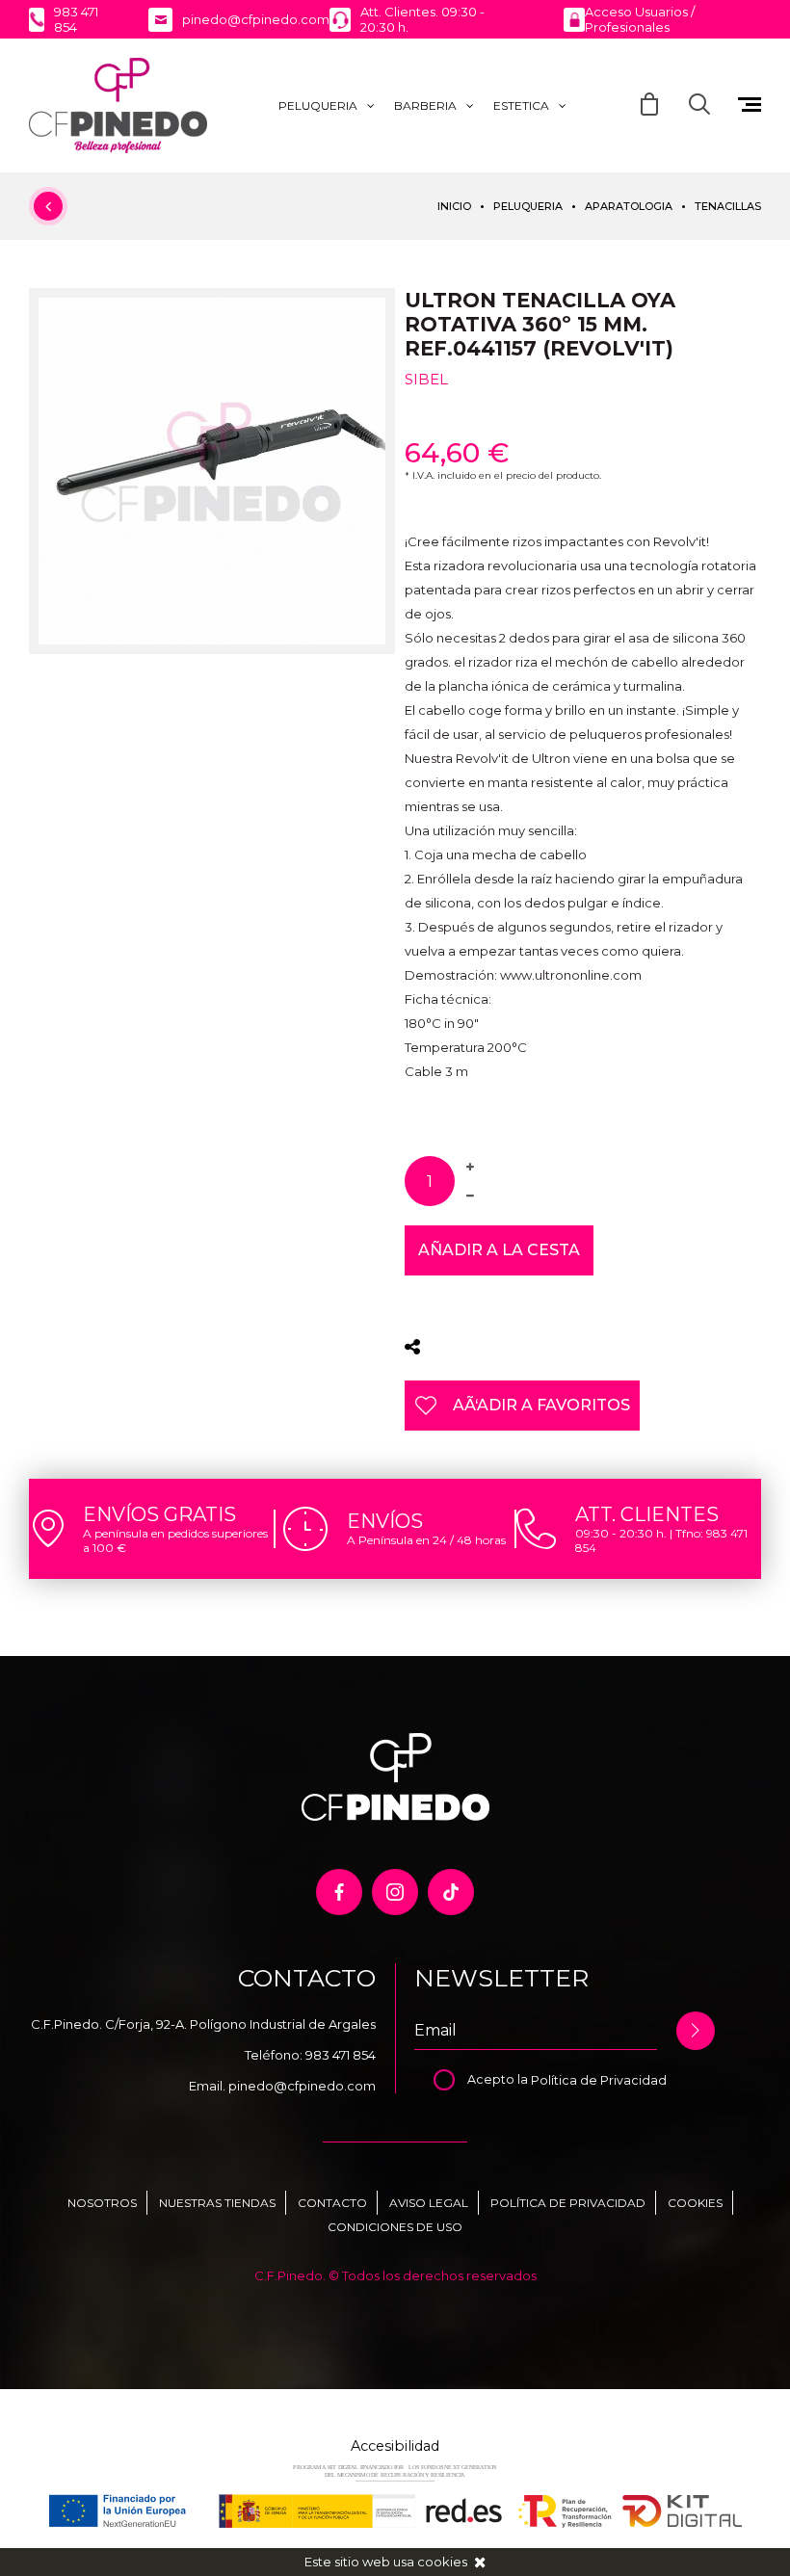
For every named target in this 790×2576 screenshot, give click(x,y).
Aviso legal (429, 2203)
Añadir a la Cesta (499, 1250)
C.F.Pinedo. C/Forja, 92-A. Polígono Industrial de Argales (203, 2024)
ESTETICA (521, 105)
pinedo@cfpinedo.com (302, 2086)
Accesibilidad (395, 2446)
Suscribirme (696, 2031)
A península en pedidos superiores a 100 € (175, 1540)
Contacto (332, 2203)
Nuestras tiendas (217, 2203)
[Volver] (48, 206)
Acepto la (499, 2079)
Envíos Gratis (159, 1514)
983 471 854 (341, 2055)
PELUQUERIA (318, 105)
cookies (442, 2562)
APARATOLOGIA (629, 206)
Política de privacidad (568, 2203)
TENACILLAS (728, 206)
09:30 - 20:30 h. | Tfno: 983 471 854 (661, 1540)
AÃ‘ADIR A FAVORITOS (541, 1405)
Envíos (385, 1521)
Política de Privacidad (599, 2079)
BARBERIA (425, 105)
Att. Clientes (647, 1514)
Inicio (454, 206)
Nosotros (102, 2203)
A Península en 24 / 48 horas (426, 1540)
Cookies (695, 2203)
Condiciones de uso (395, 2227)
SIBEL (426, 379)
